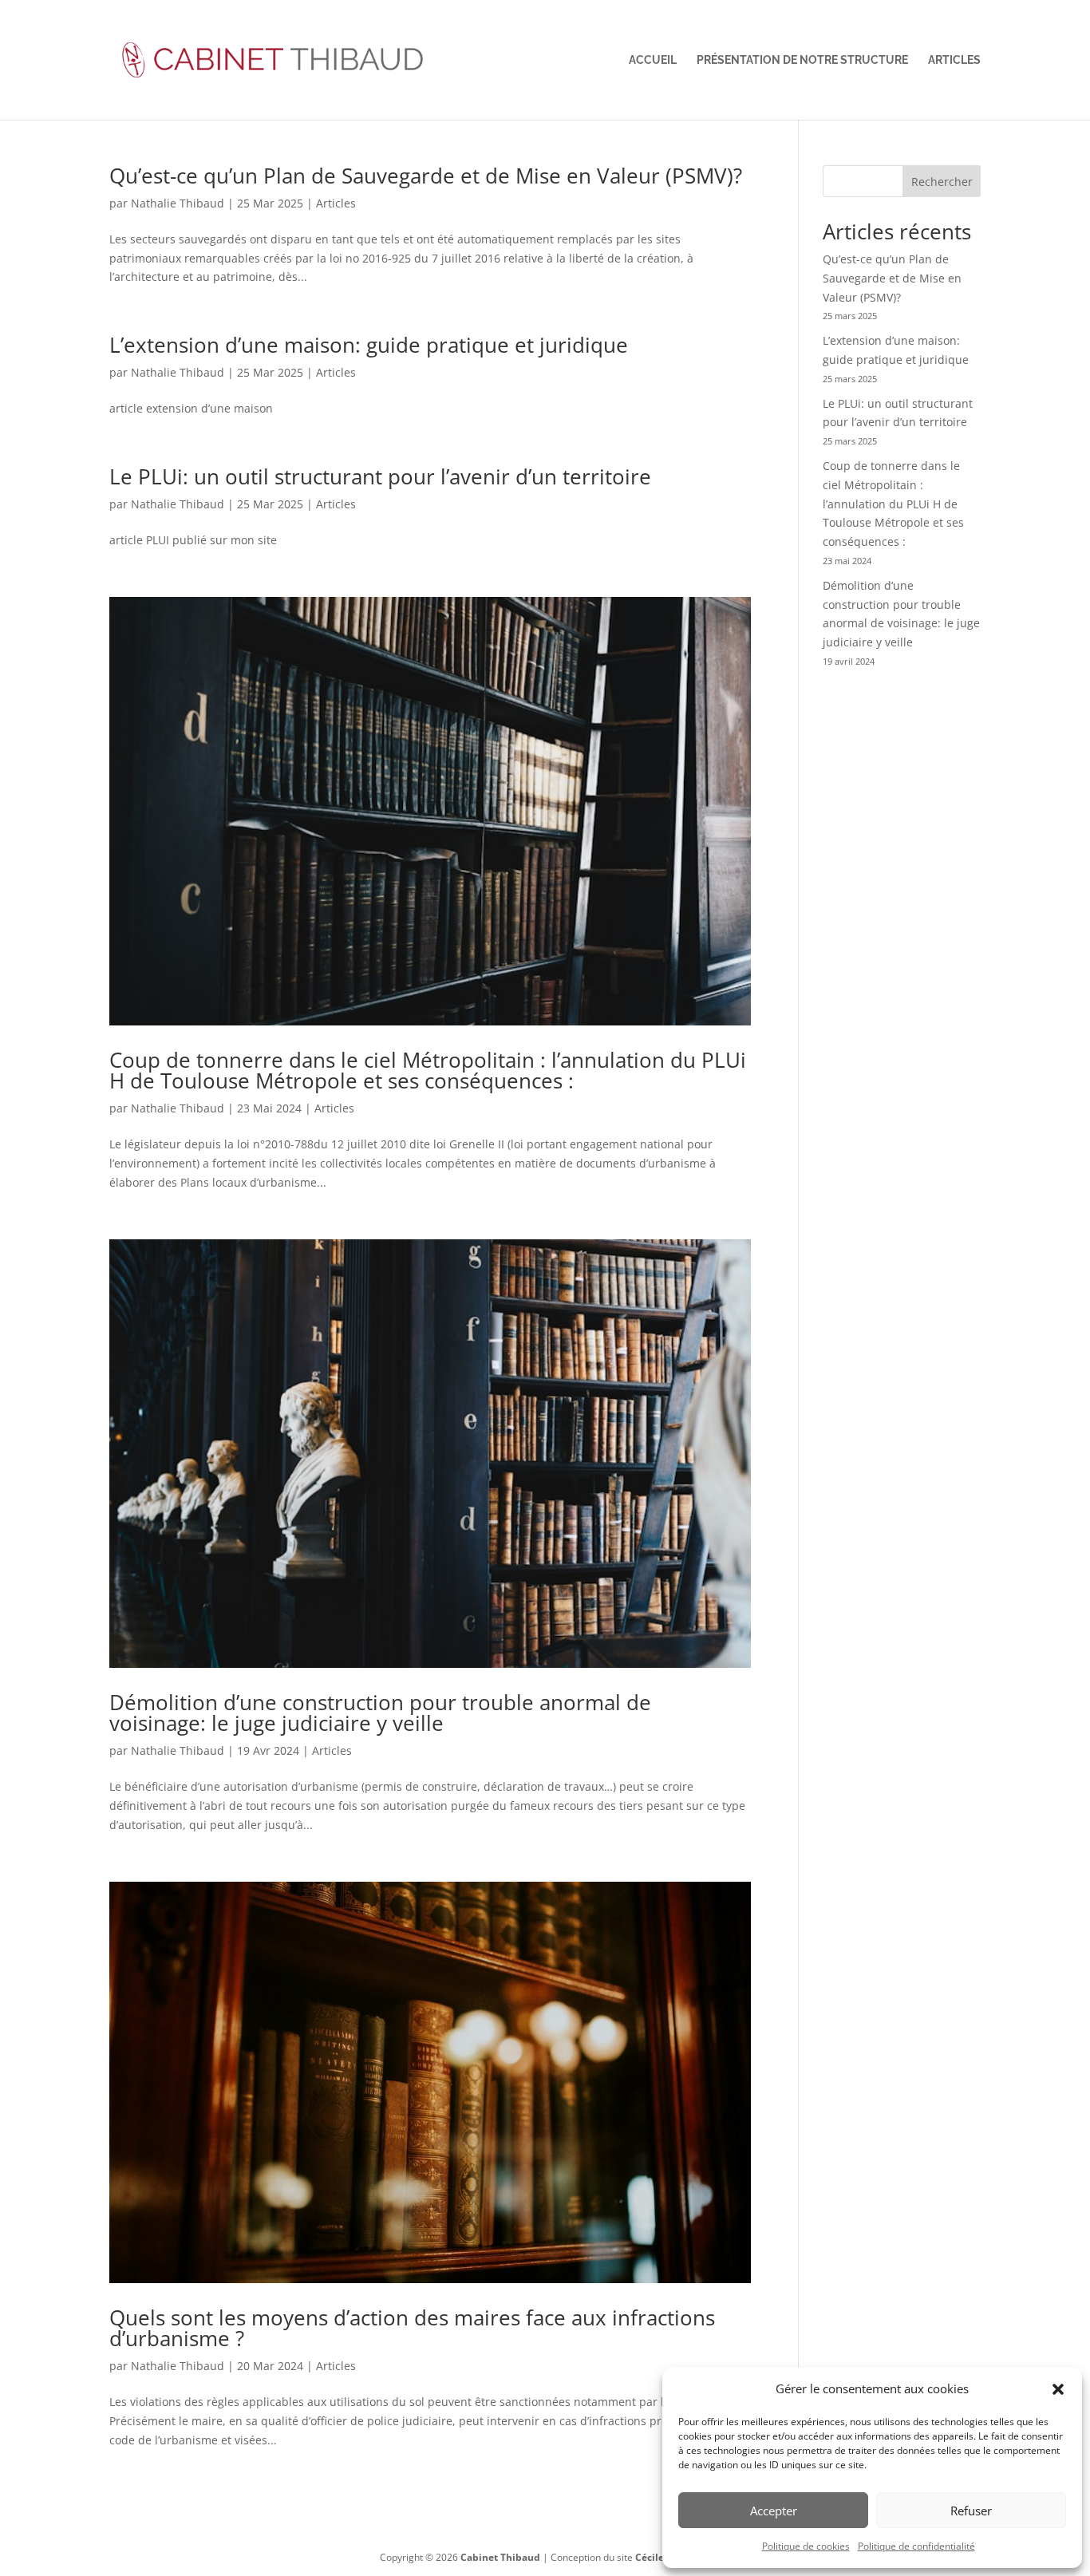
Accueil (653, 60)
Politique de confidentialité (916, 2546)
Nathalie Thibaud (178, 203)
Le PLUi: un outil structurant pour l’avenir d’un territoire (380, 476)
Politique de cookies (806, 2546)
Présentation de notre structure (802, 60)
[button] (1058, 2389)
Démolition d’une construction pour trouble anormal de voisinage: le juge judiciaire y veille (380, 1713)
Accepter (774, 2511)
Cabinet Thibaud (500, 2557)
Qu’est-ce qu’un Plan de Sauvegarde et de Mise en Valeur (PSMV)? (426, 176)
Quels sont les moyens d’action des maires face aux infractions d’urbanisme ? (412, 2328)
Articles (954, 60)
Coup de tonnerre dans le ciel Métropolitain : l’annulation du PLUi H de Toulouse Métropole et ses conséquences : (428, 1070)
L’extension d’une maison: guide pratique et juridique (369, 345)
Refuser (971, 2511)
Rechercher (942, 182)
